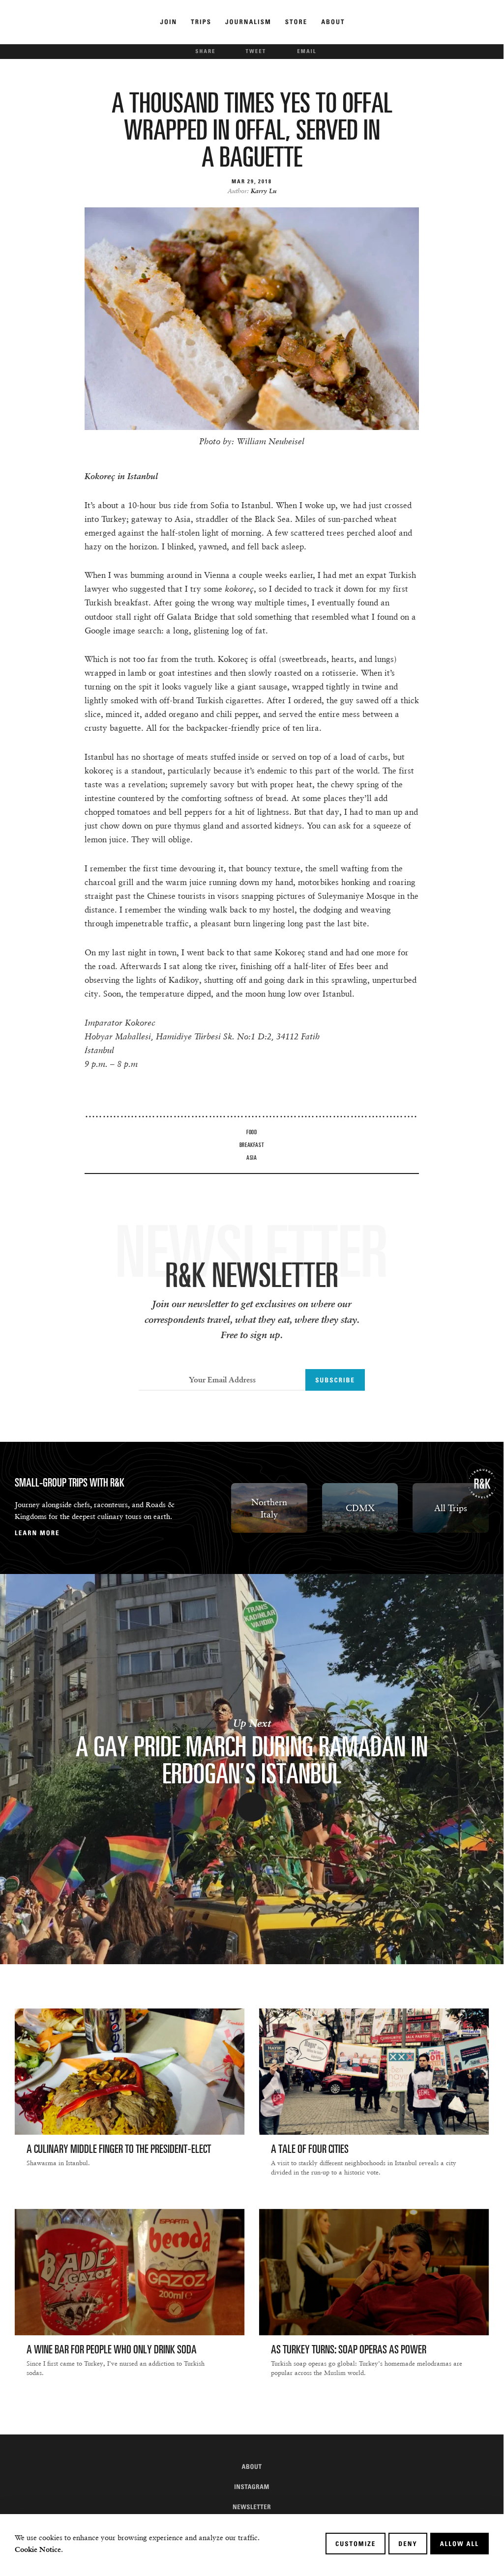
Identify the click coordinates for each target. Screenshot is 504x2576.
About (252, 2466)
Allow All (460, 2544)
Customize (356, 2544)
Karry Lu (264, 191)
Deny (408, 2544)
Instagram (252, 2487)
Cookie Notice (38, 2549)
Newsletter (252, 2507)
